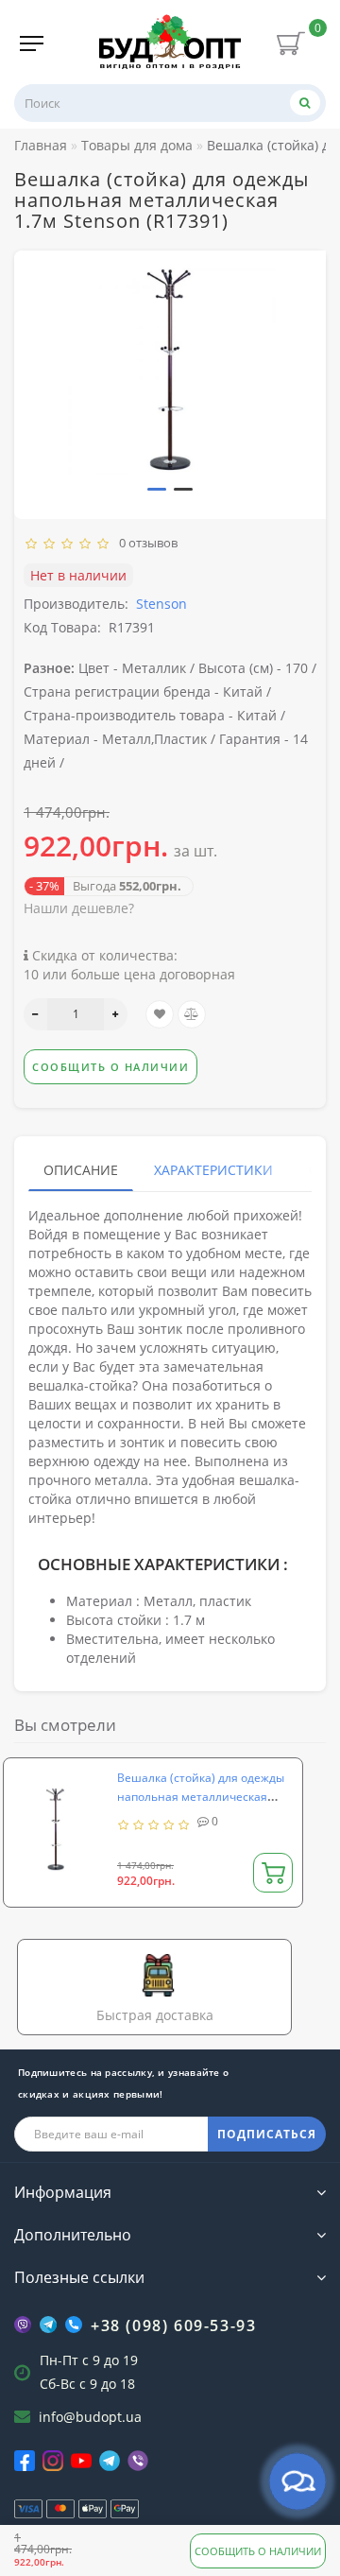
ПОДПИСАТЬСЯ (267, 2134)
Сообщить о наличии (258, 2551)
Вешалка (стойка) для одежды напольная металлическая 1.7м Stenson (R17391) (201, 1797)
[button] (157, 489)
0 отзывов (145, 543)
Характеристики (213, 1170)
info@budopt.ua (90, 2417)
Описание (81, 1170)
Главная (41, 145)
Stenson (161, 604)
